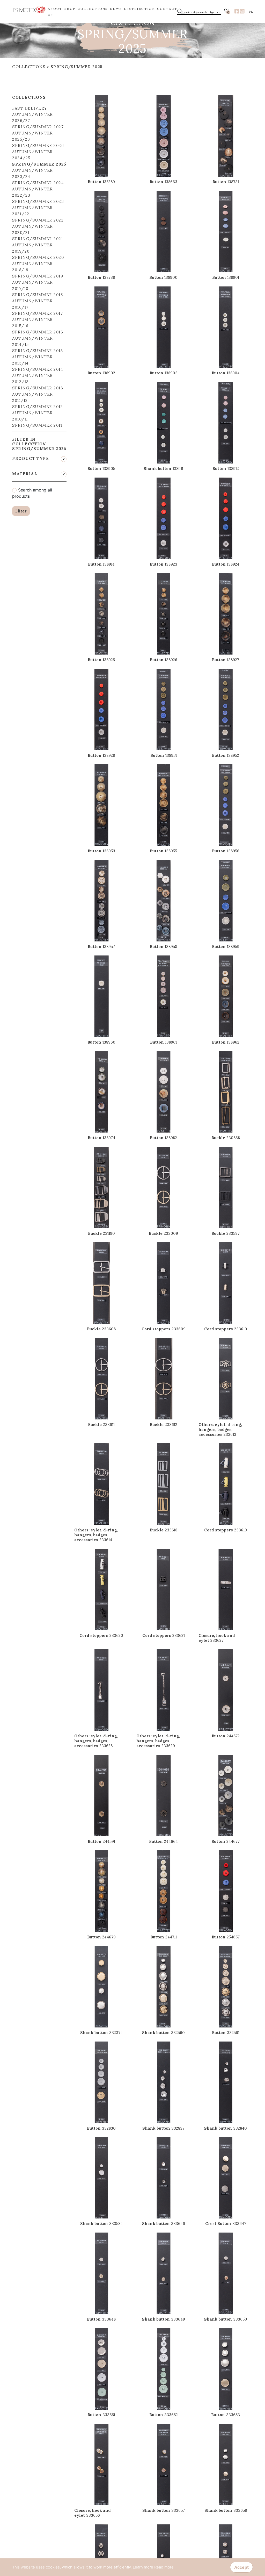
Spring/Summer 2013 (38, 388)
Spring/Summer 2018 (38, 295)
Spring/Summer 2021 (38, 239)
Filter (21, 511)
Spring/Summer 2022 (38, 220)
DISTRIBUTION (139, 9)
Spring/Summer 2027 (38, 127)
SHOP (70, 9)
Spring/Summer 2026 (38, 145)
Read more (164, 2567)
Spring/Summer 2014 (38, 369)
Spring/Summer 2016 (38, 332)
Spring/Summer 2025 (77, 67)
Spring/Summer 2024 (38, 183)
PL (251, 12)
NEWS (116, 9)
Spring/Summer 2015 (38, 351)
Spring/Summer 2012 (38, 407)
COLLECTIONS (93, 9)
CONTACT (167, 9)
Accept (241, 2567)
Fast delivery (30, 108)
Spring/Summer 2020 (38, 257)
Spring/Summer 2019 (38, 276)
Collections (29, 67)
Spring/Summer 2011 (37, 425)
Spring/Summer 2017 (38, 313)
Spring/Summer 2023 (38, 201)
